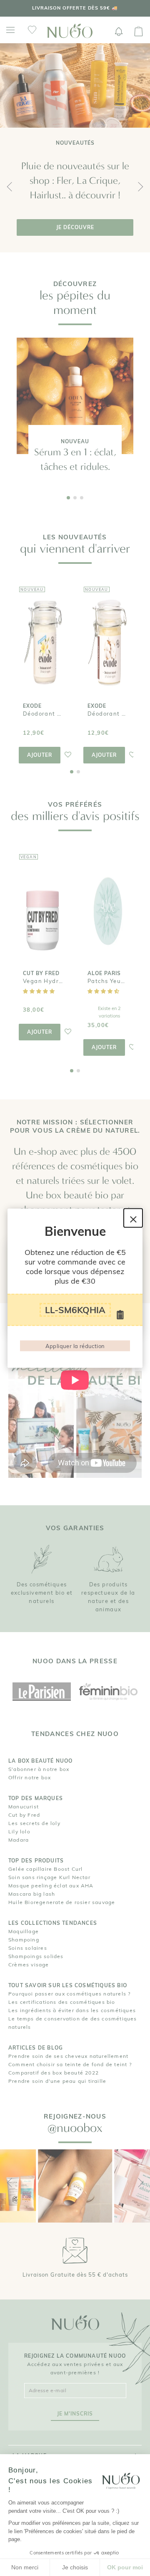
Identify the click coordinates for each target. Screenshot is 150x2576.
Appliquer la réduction (75, 1346)
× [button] (133, 1218)
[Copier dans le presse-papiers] (120, 1315)
